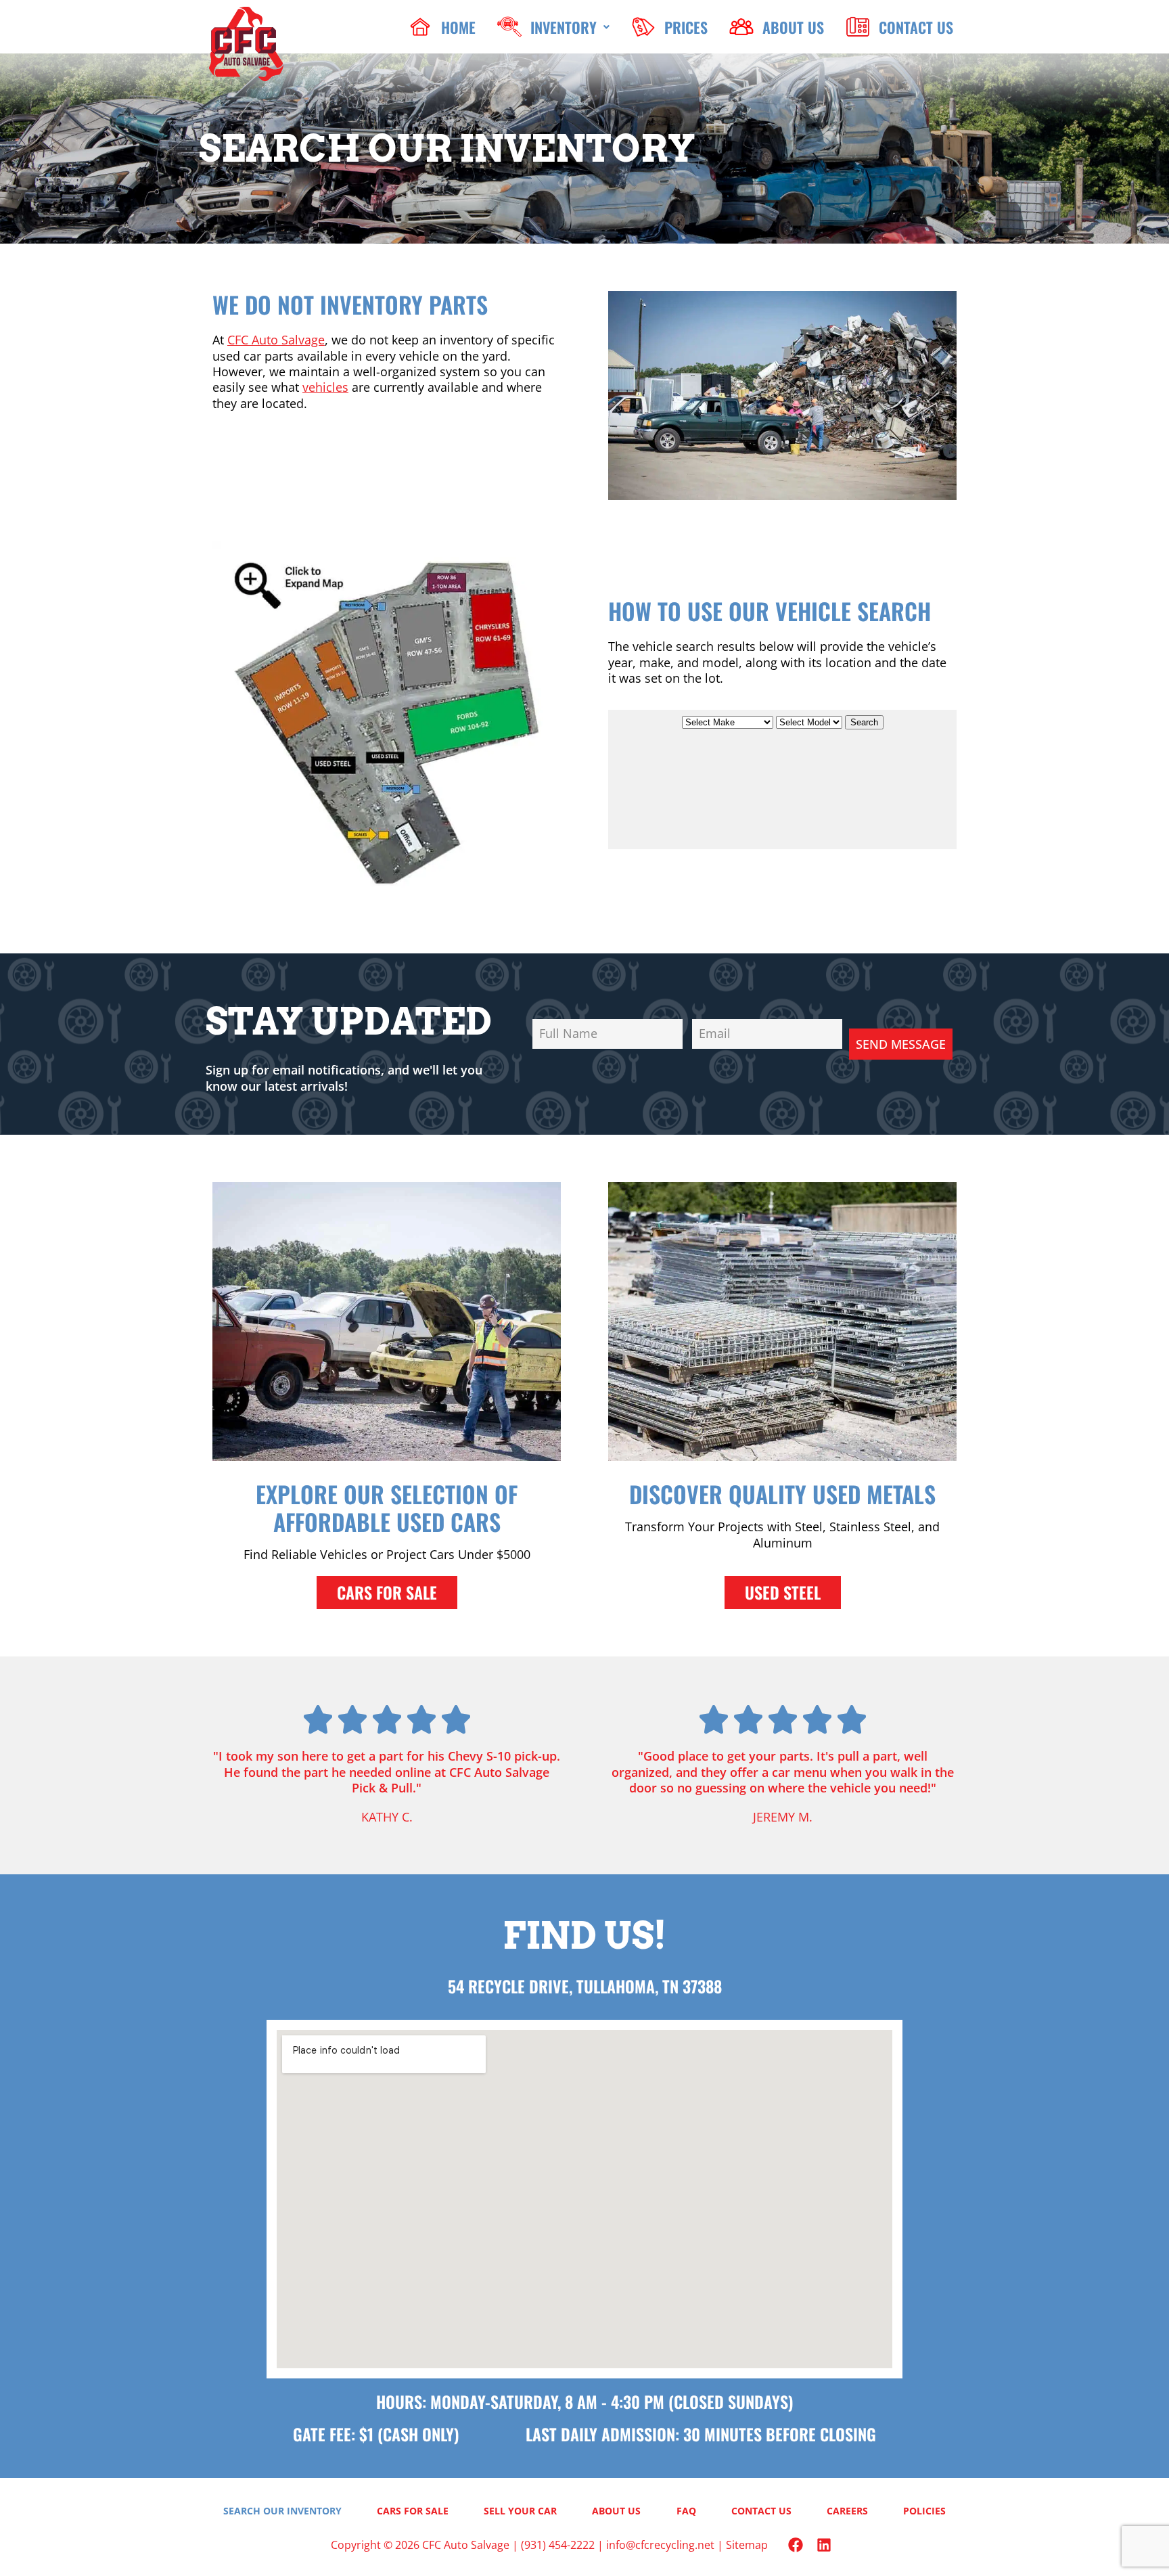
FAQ (686, 2511)
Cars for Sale (413, 2511)
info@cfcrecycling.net (660, 2545)
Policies (924, 2511)
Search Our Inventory (282, 2511)
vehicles (325, 387)
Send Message (901, 1044)
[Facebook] (796, 2545)
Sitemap (747, 2545)
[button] (553, 27)
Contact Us (761, 2511)
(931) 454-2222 (558, 2545)
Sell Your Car (520, 2511)
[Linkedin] (824, 2545)
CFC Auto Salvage (276, 340)
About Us (616, 2511)
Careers (847, 2511)
